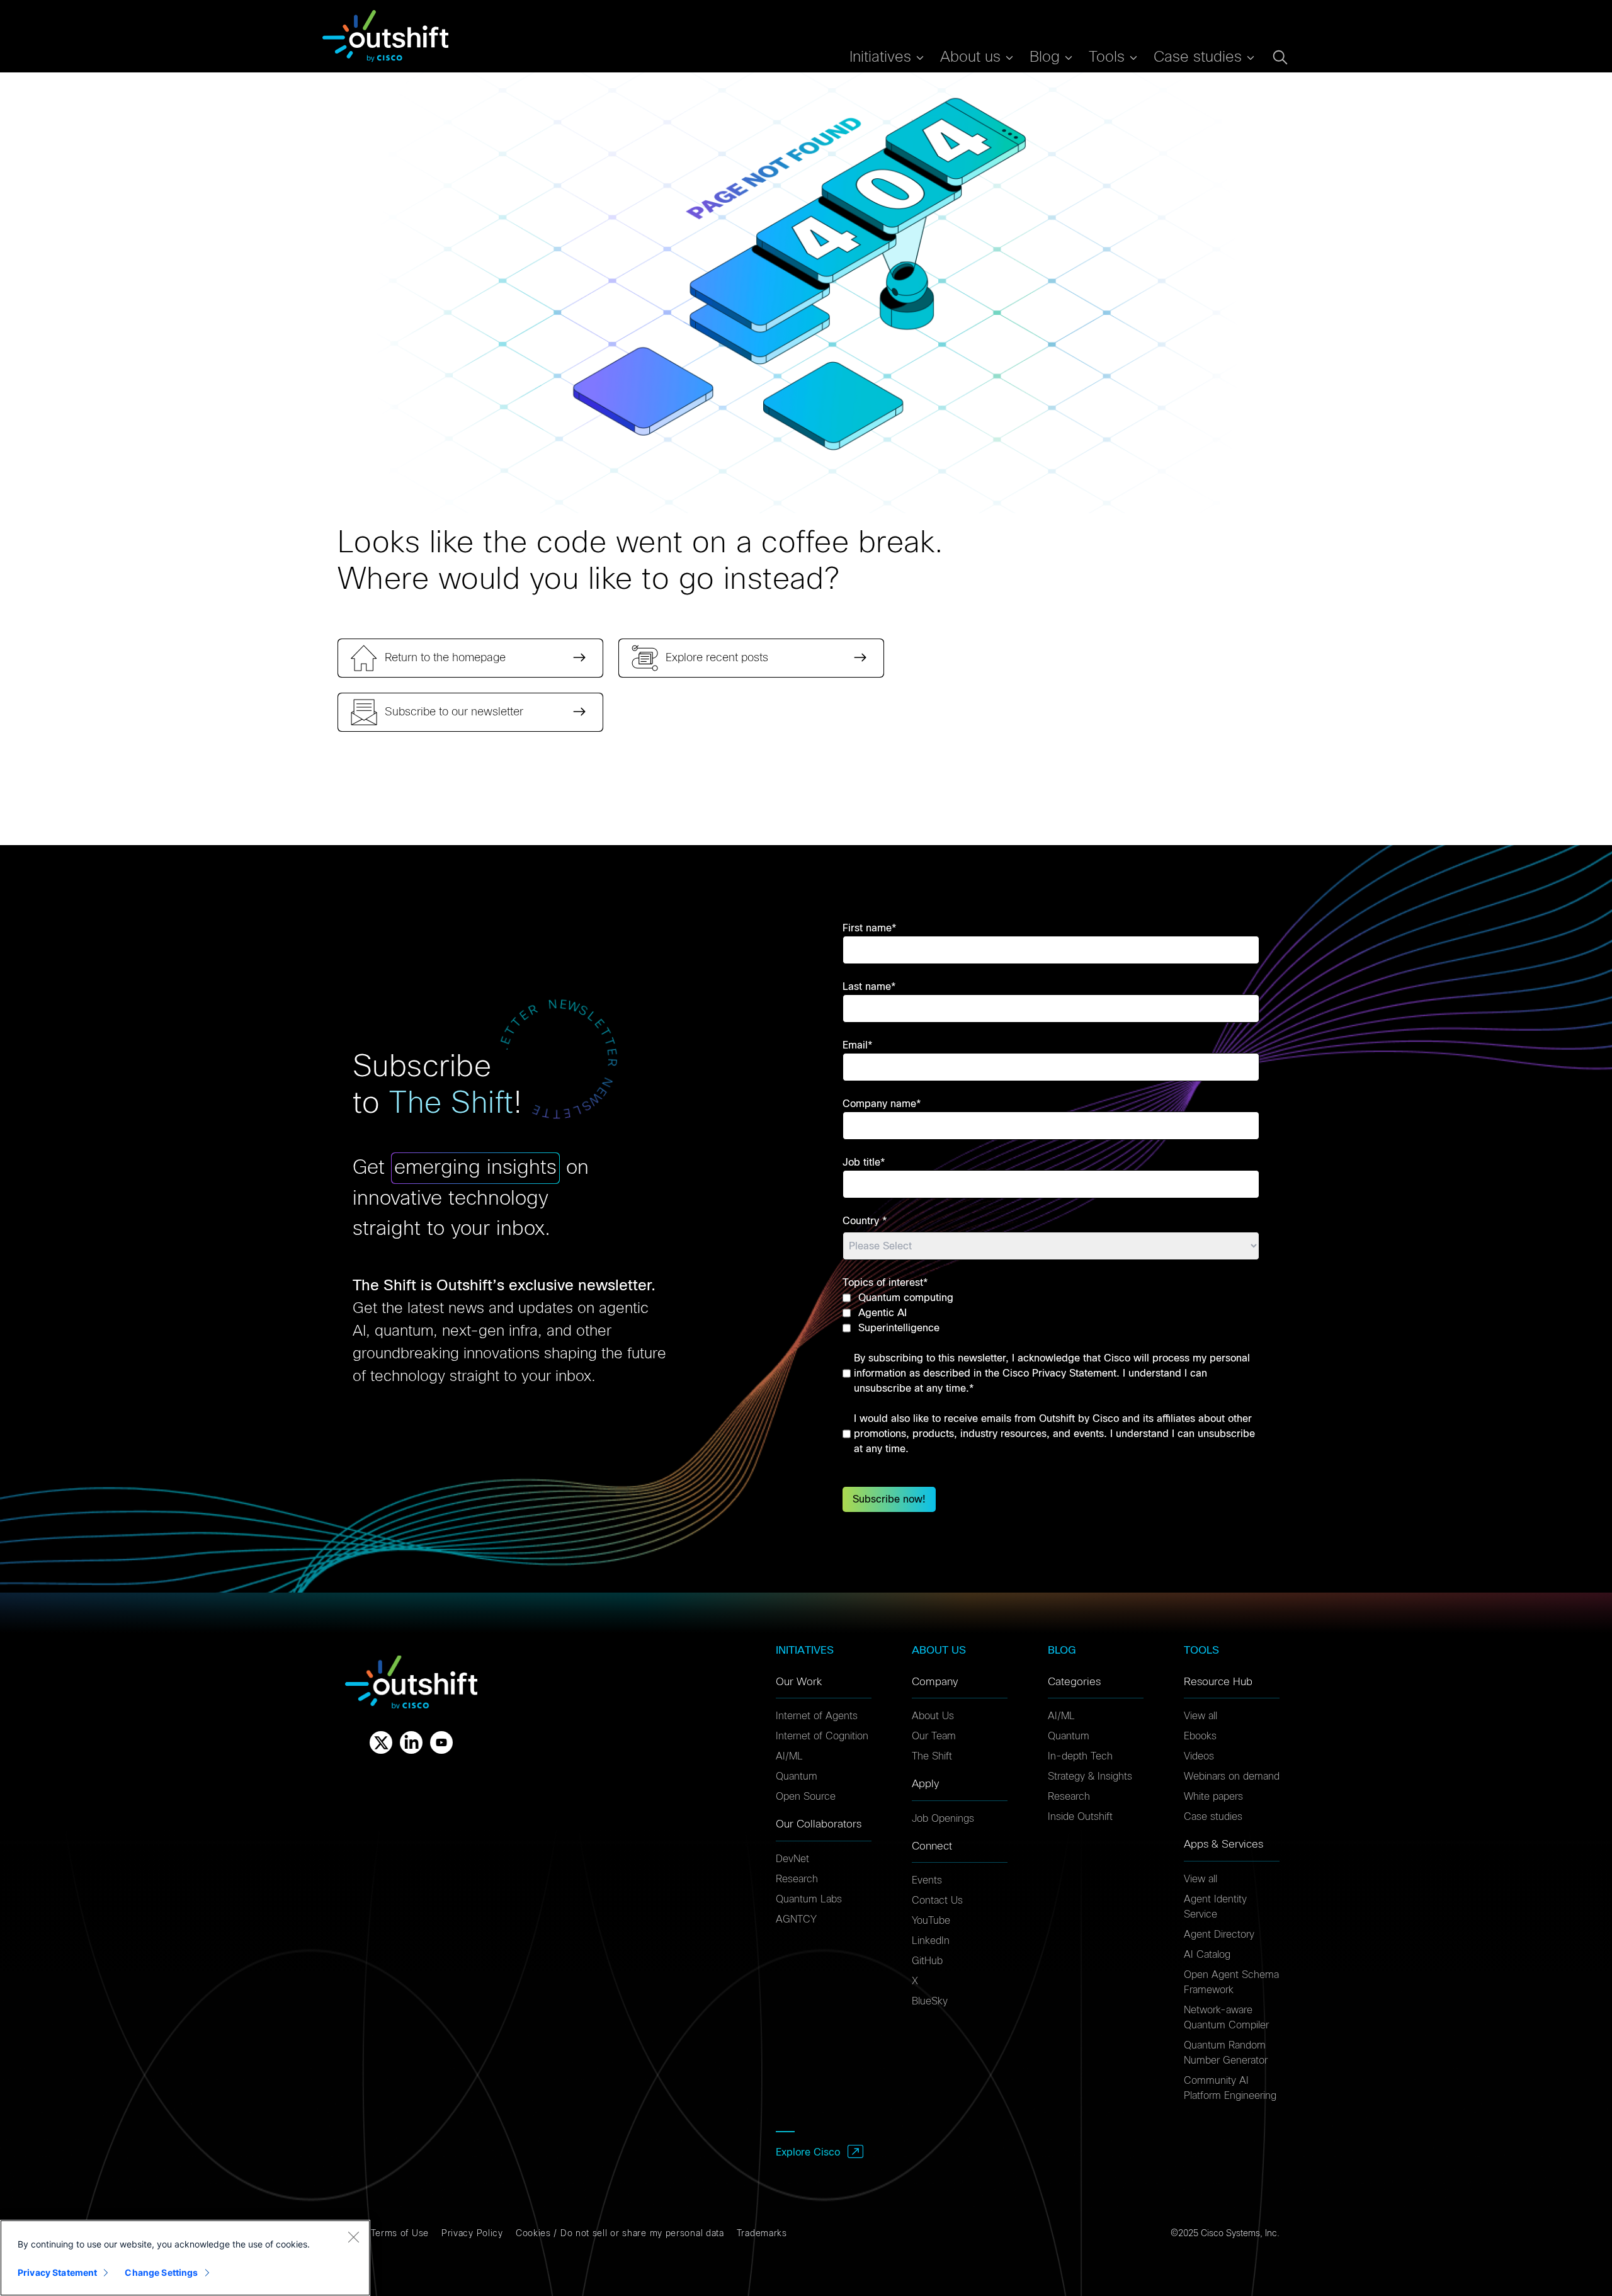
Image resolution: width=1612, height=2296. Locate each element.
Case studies (1213, 1817)
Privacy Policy (472, 2234)
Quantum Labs (809, 1899)
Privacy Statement (57, 2272)
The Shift (932, 1756)
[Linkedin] (411, 1742)
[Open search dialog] (1280, 57)
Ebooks (1200, 1736)
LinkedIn (931, 1941)
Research (797, 1879)
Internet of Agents (817, 1716)
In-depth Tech (1080, 1756)
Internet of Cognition (822, 1736)
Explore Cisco (808, 2152)
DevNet (792, 1859)
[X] (381, 1742)
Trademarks (762, 2234)
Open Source (806, 1797)
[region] (185, 2258)
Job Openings (943, 1819)
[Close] (353, 2237)
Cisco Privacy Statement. (1061, 1373)
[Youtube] (441, 1742)
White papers (1213, 1797)
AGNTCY (796, 1919)
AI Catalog (1207, 1955)
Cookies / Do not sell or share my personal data (620, 2234)
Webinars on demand (1232, 1776)
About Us (933, 1716)
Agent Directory (1219, 1935)
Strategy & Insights (1090, 1776)
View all (1200, 1716)
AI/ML (789, 1756)
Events (927, 1880)
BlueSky (930, 2001)
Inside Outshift (1080, 1817)
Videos (1199, 1756)
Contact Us (937, 1901)
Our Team (934, 1736)
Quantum (797, 1776)
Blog (1045, 57)
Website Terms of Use (381, 2234)
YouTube (931, 1921)
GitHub (927, 1961)
